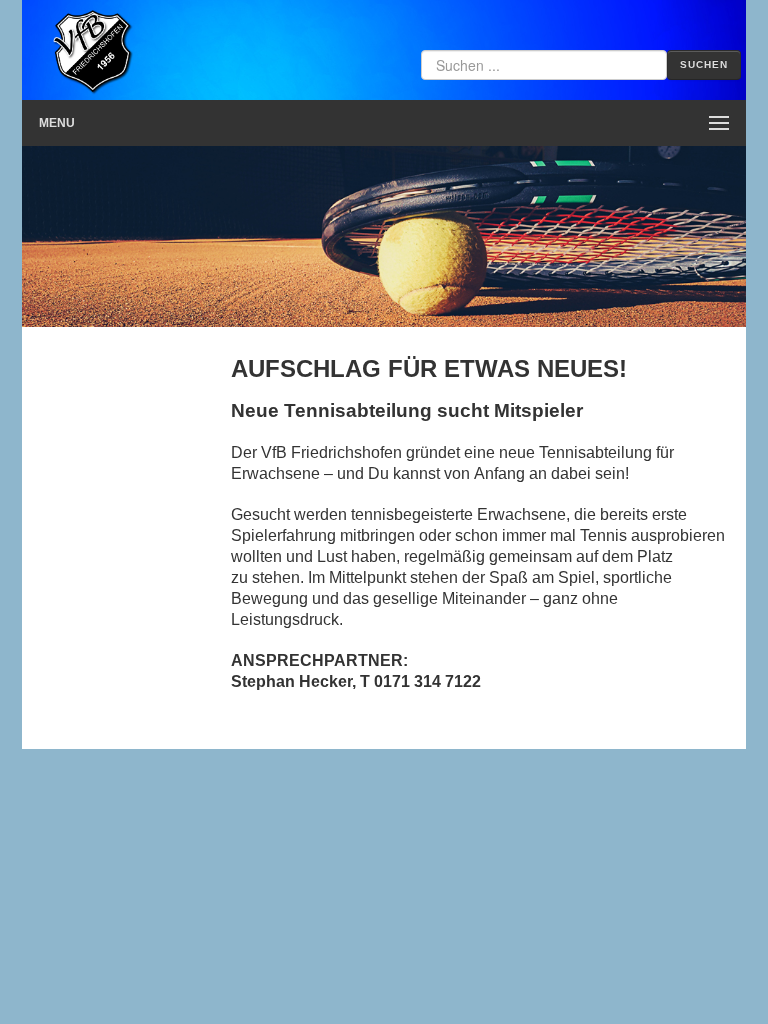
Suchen (704, 64)
